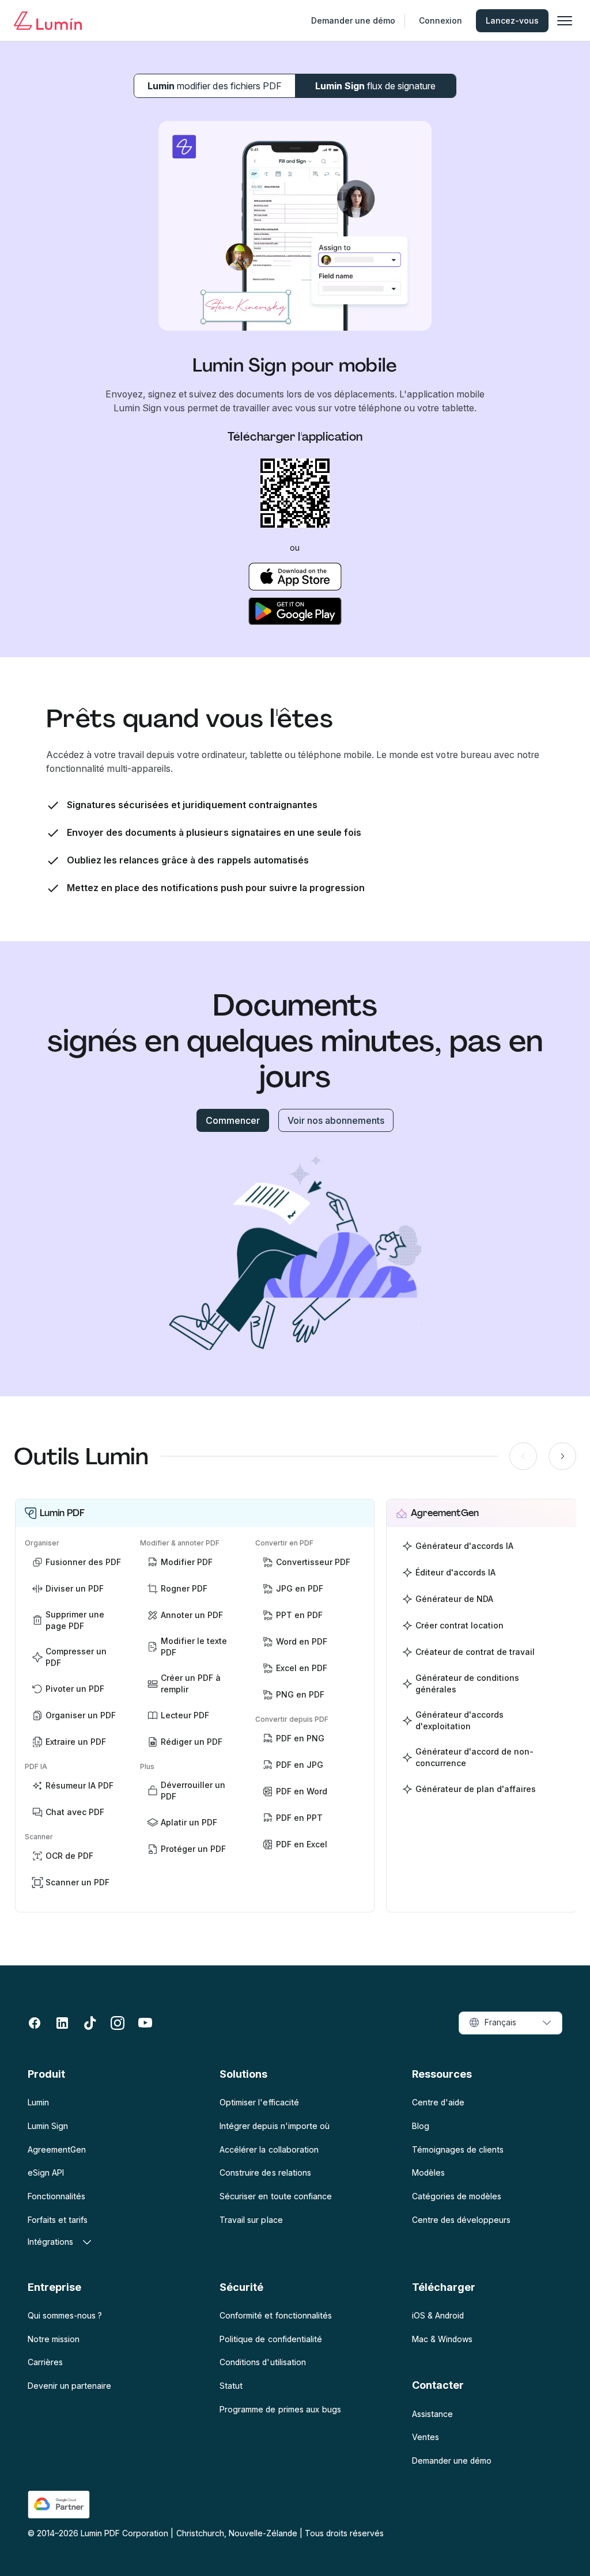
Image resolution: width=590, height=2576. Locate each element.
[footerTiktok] (90, 2023)
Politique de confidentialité (271, 2339)
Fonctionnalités (56, 2196)
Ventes (426, 2437)
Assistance (432, 2414)
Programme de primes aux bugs (280, 2409)
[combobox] (510, 2023)
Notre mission (54, 2339)
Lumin (215, 86)
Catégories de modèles (457, 2196)
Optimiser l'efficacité (259, 2102)
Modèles (428, 2172)
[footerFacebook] (35, 2023)
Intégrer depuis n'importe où (274, 2126)
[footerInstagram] (118, 2023)
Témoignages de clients (458, 2149)
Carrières (45, 2362)
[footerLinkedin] (62, 2023)
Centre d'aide (438, 2102)
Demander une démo (353, 20)
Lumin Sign (375, 86)
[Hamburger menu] (565, 21)
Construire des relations (265, 2172)
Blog (421, 2126)
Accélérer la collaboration (269, 2149)
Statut (231, 2386)
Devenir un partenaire (69, 2386)
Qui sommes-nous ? (65, 2315)
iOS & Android (438, 2315)
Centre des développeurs (461, 2220)
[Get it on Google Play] (295, 611)
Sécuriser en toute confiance (275, 2196)
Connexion (440, 20)
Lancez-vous (512, 20)
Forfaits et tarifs (58, 2220)
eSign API (46, 2172)
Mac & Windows (442, 2339)
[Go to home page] (48, 21)
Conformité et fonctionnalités (275, 2315)
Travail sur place (251, 2220)
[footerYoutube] (145, 2023)
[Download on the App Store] (295, 577)
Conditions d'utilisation (262, 2362)
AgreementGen (57, 2149)
